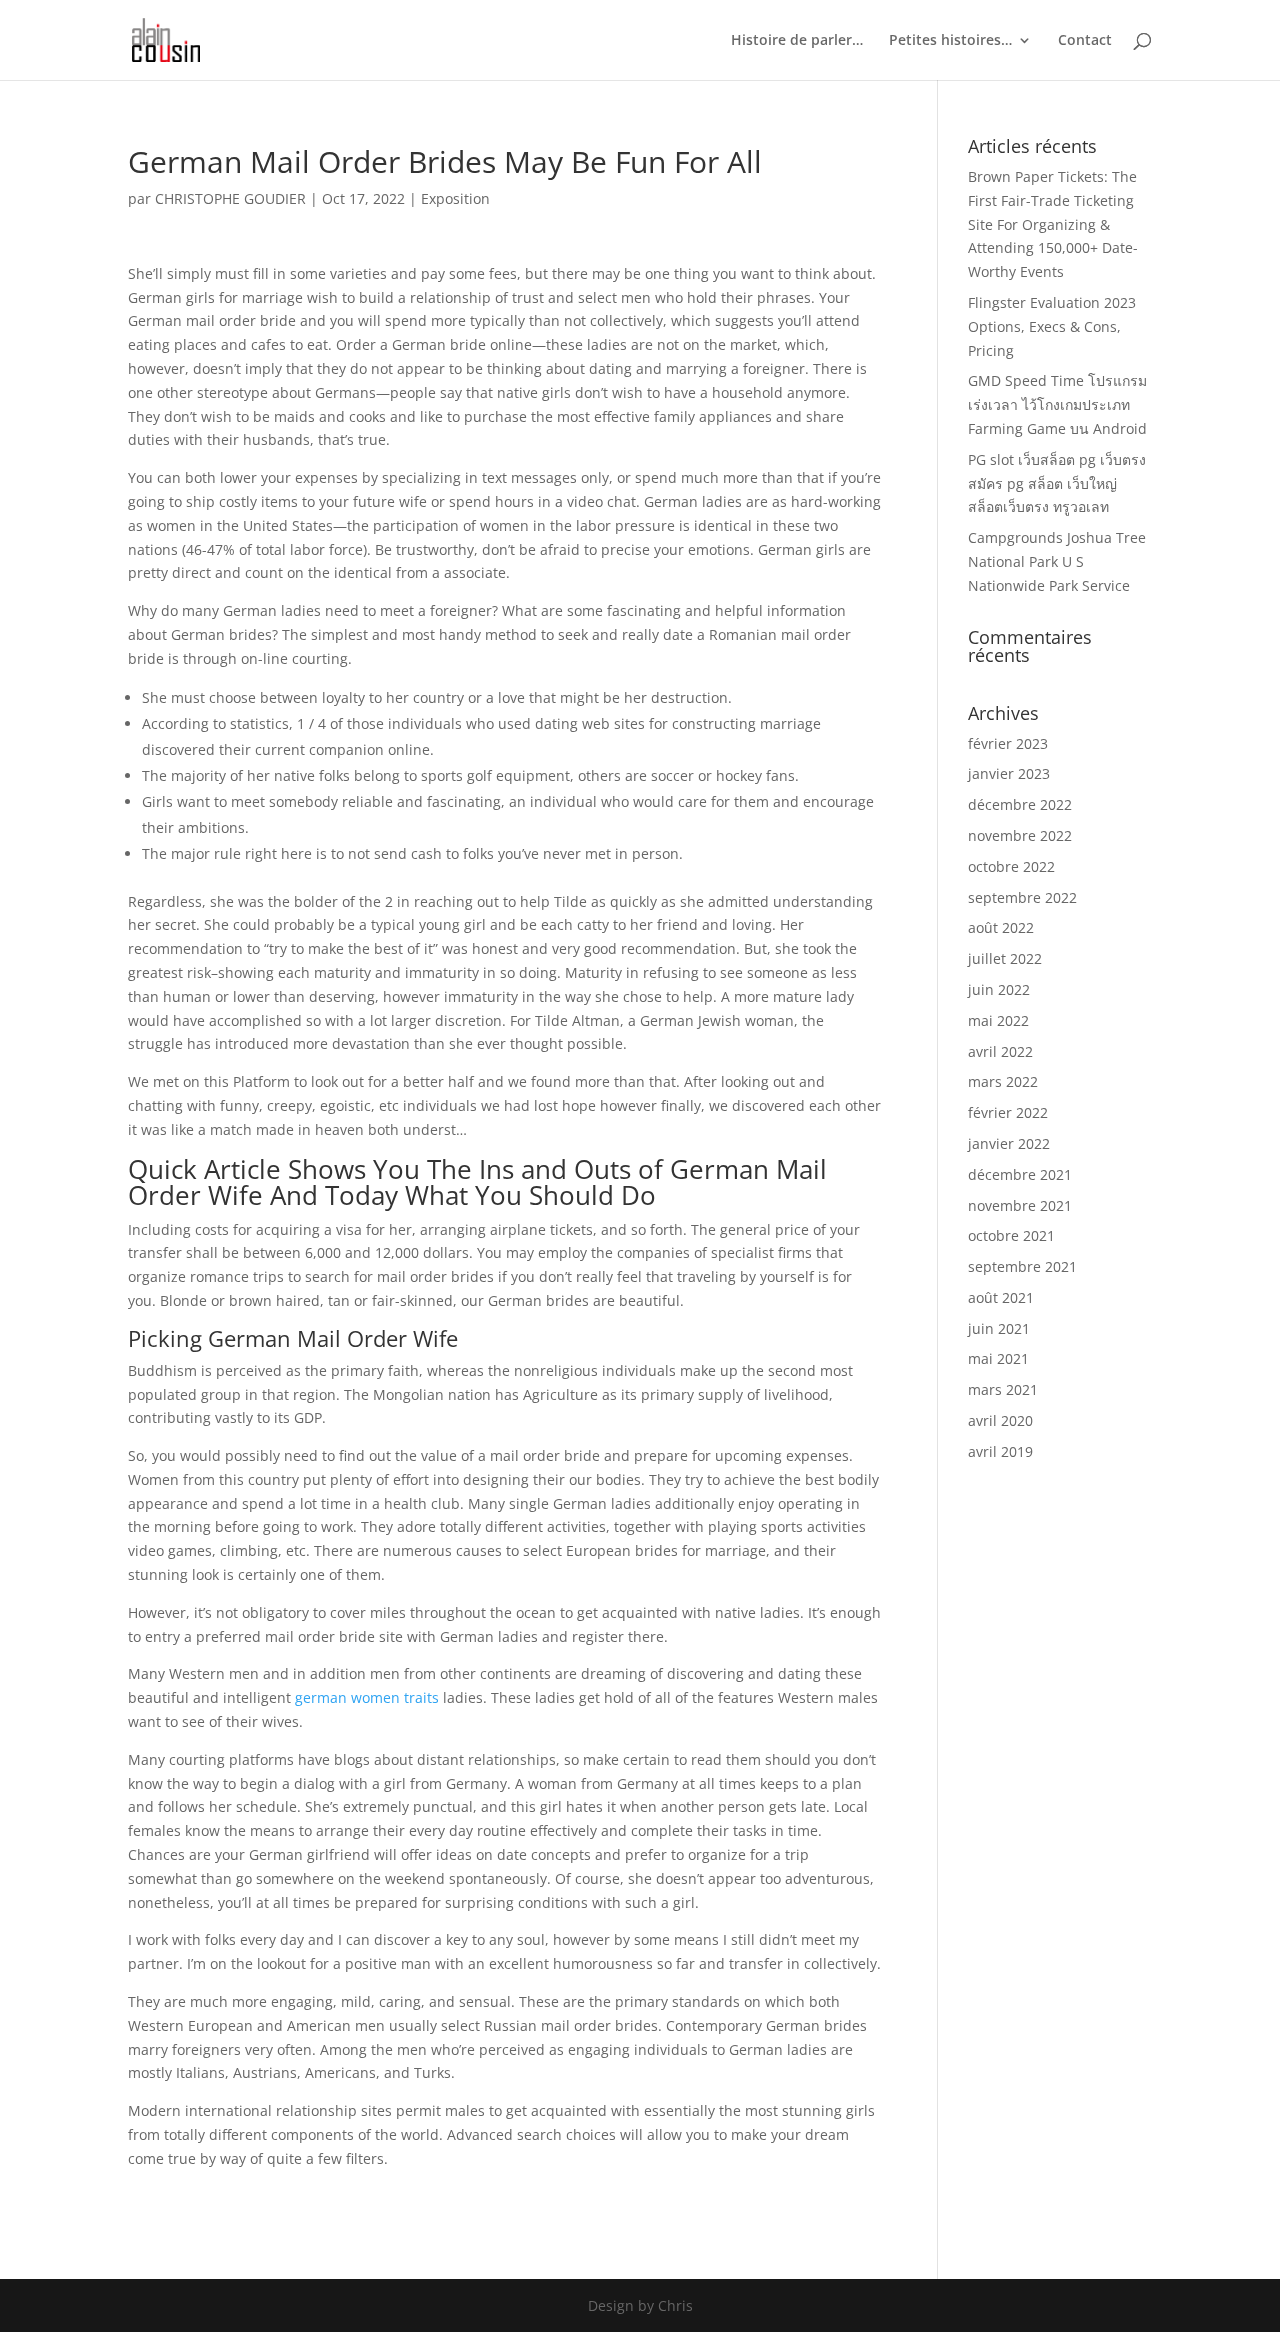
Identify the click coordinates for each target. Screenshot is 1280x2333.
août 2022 (1001, 927)
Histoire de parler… (797, 41)
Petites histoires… (950, 41)
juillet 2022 (1005, 958)
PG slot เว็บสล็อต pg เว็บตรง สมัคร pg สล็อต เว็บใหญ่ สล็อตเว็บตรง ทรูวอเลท (1057, 483)
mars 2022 (1003, 1081)
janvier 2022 (1009, 1143)
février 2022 (1008, 1112)
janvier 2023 (1009, 773)
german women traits (367, 1697)
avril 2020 (1000, 1420)
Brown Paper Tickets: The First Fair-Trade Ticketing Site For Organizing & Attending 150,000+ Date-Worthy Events (1053, 224)
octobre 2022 (1011, 866)
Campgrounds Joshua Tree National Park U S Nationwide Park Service (1057, 561)
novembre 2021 (1020, 1205)
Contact (1085, 41)
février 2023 (1008, 743)
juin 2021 (999, 1328)
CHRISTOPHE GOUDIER (230, 198)
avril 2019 (1000, 1451)
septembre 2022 (1022, 897)
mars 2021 (1003, 1389)
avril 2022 (1000, 1051)
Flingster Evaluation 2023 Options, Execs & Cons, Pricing (1052, 326)
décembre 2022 (1020, 804)
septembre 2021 (1022, 1266)
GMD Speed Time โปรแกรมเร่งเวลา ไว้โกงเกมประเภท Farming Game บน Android (1057, 404)
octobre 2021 (1011, 1235)
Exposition (455, 198)
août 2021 (1001, 1297)
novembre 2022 (1020, 835)
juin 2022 (999, 989)
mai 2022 (998, 1020)
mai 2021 (998, 1358)
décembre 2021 (1020, 1174)
